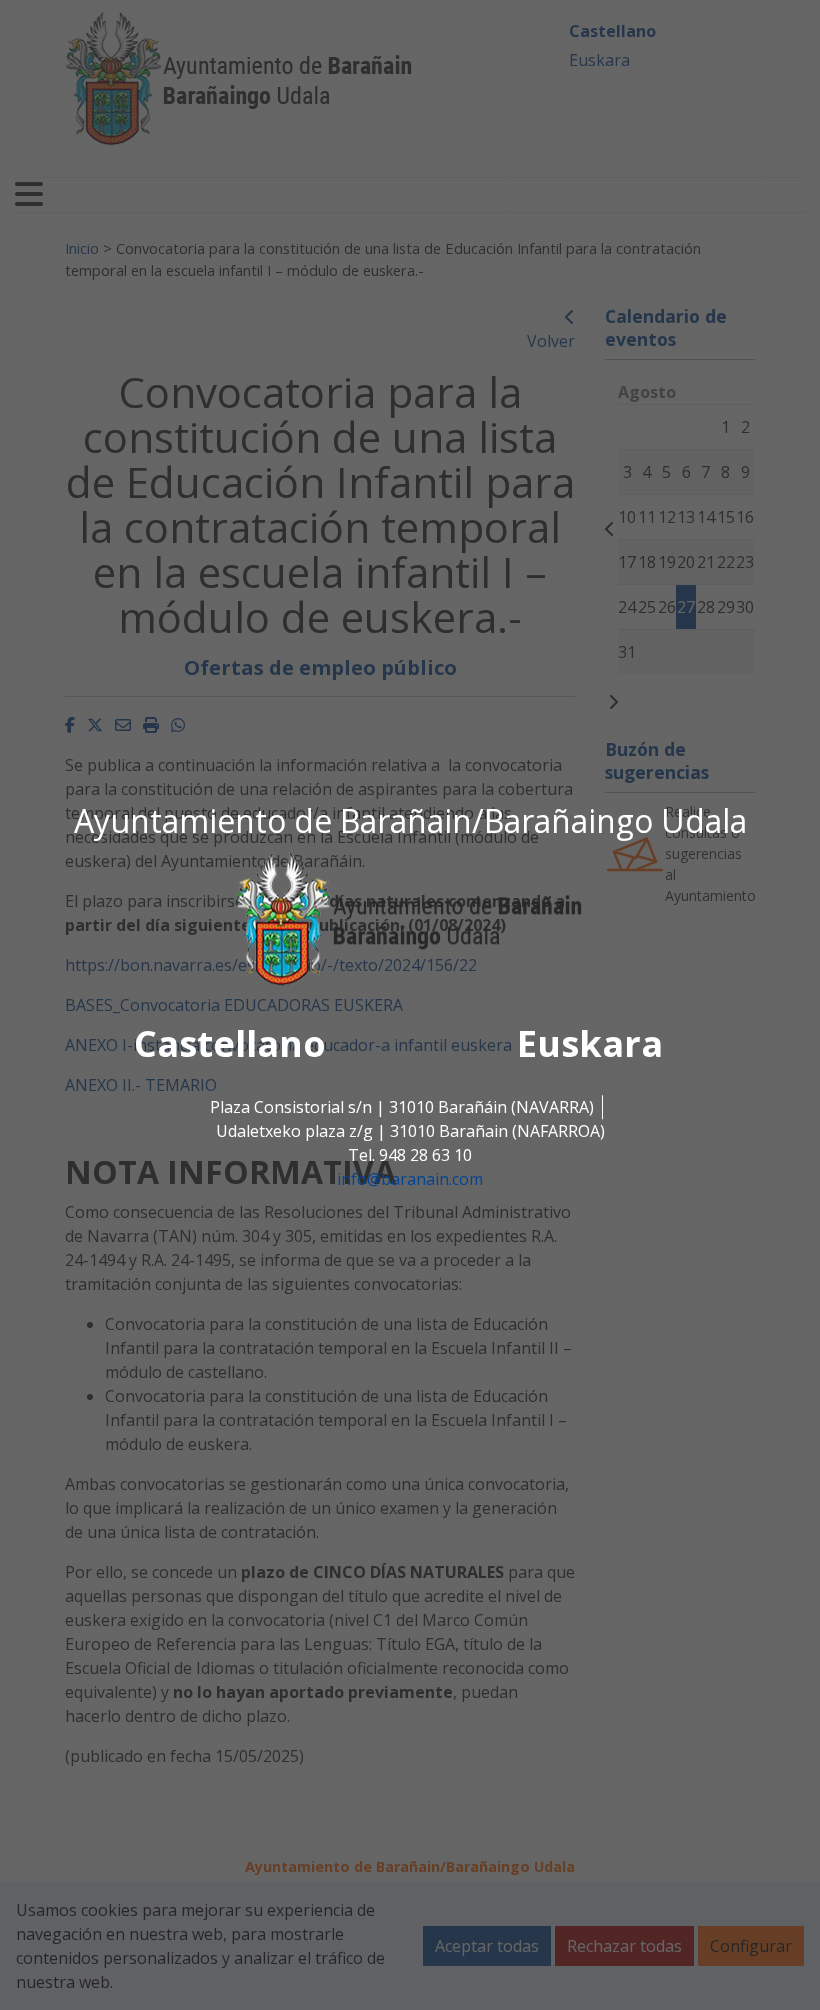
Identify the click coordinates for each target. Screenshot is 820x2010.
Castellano (230, 1044)
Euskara (590, 1044)
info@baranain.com (410, 1180)
